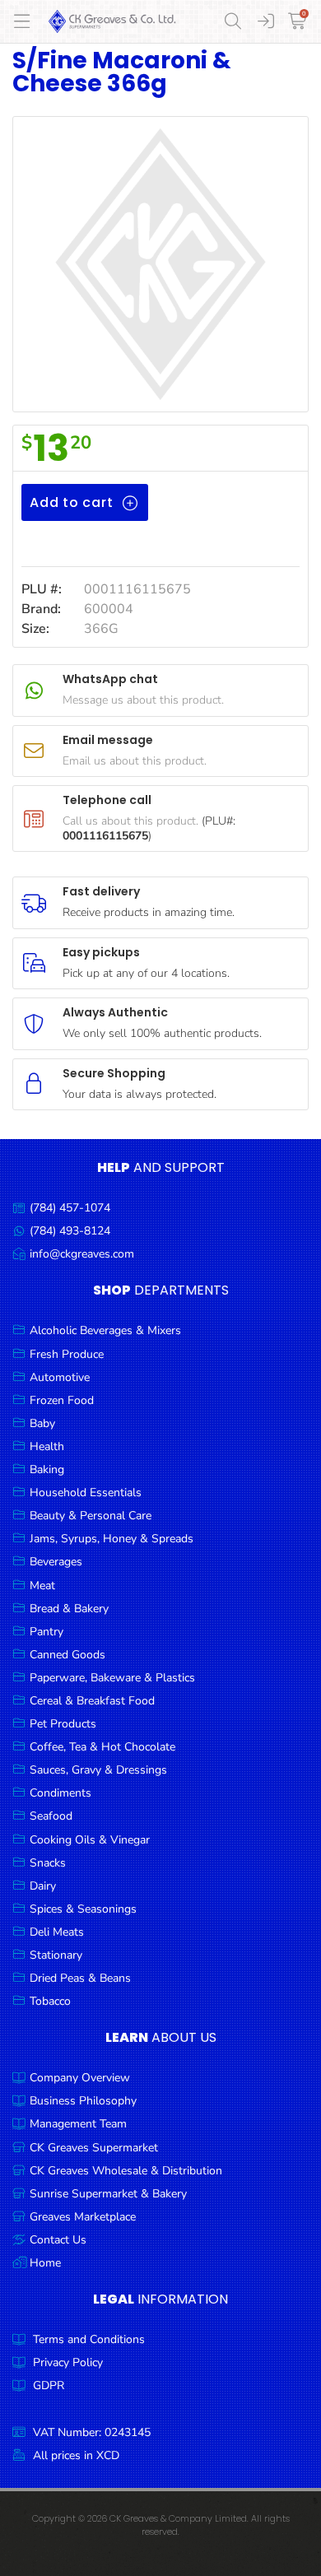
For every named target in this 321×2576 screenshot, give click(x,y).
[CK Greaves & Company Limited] (112, 21)
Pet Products (63, 1724)
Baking (47, 1469)
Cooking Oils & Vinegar (90, 1840)
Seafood (51, 1816)
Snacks (48, 1863)
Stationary (56, 1955)
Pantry (47, 1632)
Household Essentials (86, 1493)
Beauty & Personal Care (91, 1516)
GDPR (49, 2385)
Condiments (60, 1793)
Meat (42, 1586)
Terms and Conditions (89, 2339)
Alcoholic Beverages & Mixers (105, 1330)
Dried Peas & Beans (80, 1978)
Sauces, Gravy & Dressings (98, 1770)
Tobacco (50, 2001)
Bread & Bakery (69, 1609)
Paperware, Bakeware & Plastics (112, 1678)
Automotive (60, 1377)
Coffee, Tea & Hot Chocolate (102, 1747)
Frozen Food (62, 1400)
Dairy (43, 1886)
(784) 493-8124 (70, 1231)
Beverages (56, 1562)
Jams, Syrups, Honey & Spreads (112, 1539)
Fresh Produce (67, 1354)
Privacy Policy (68, 2362)
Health (47, 1446)
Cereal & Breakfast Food (92, 1701)
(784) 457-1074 (70, 1208)
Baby (42, 1423)
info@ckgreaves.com (82, 1254)
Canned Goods (67, 1655)
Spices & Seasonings (83, 1909)
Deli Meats (57, 1932)
